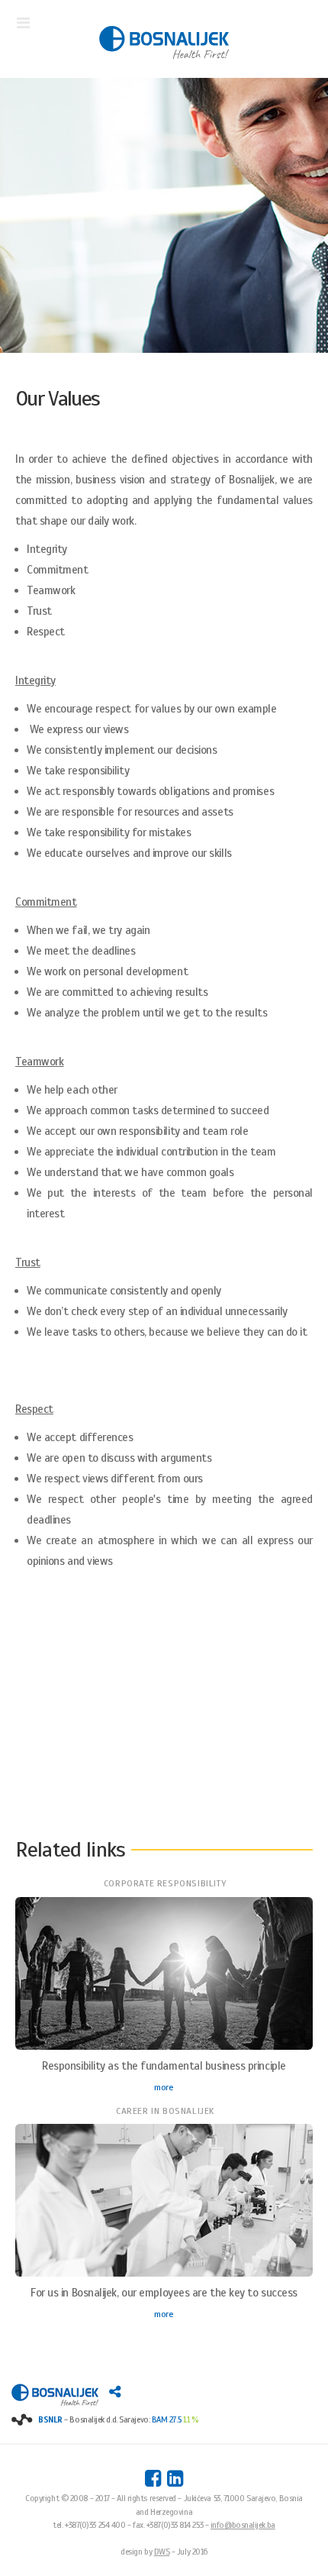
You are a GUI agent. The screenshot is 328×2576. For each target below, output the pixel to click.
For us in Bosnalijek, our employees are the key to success (164, 2293)
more (164, 2087)
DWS (162, 2552)
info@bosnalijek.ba (243, 2525)
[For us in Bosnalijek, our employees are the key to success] (164, 2203)
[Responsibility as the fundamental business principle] (164, 1976)
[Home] (164, 44)
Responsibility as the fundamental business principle (164, 2066)
